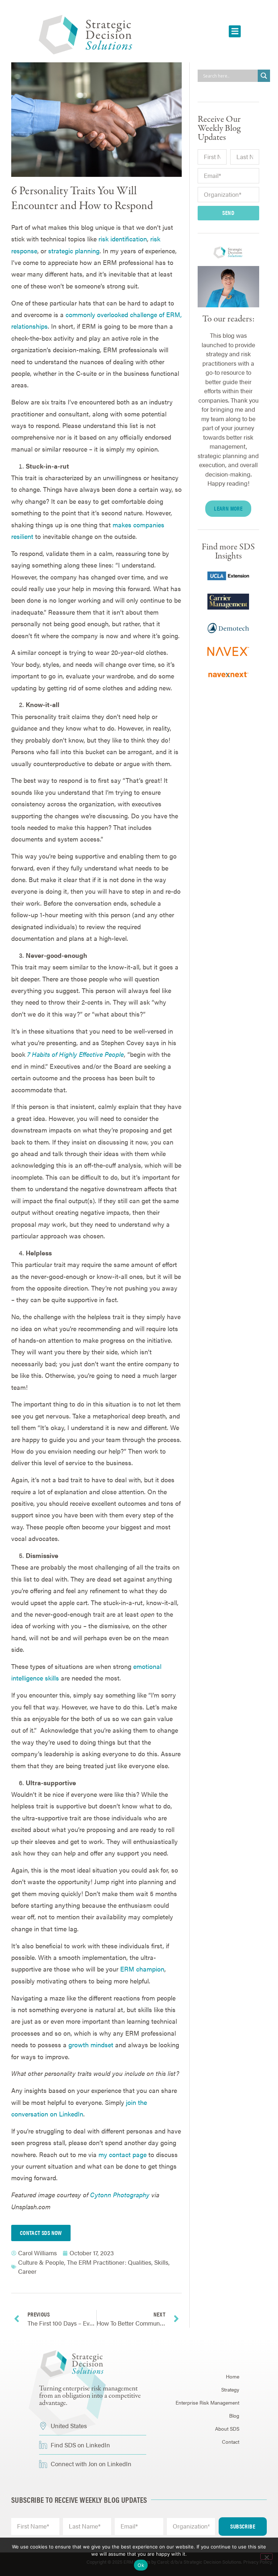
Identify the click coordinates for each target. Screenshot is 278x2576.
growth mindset (91, 2045)
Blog (234, 2415)
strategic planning (74, 251)
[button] (235, 31)
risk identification (123, 239)
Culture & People (41, 2262)
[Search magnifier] (264, 76)
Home (233, 2376)
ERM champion (142, 1969)
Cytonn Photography (120, 2195)
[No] (266, 2556)
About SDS (227, 2428)
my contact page (123, 2154)
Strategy (230, 2389)
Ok (141, 2565)
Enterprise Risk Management (207, 2402)
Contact (231, 2442)
